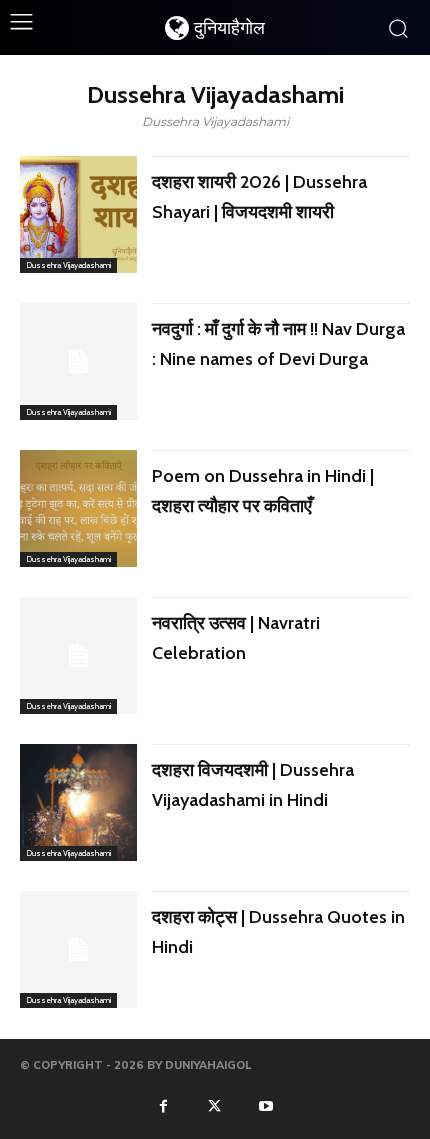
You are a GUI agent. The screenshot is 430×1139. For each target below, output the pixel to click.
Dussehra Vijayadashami (68, 265)
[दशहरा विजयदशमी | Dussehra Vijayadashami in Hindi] (78, 802)
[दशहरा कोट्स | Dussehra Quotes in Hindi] (78, 949)
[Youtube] (266, 1105)
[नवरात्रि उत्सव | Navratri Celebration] (78, 655)
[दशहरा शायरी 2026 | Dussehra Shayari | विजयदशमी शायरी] (78, 214)
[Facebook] (163, 1105)
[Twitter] (215, 1105)
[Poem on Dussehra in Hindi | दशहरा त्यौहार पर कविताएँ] (78, 508)
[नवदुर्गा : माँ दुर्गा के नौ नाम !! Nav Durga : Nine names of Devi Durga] (78, 361)
